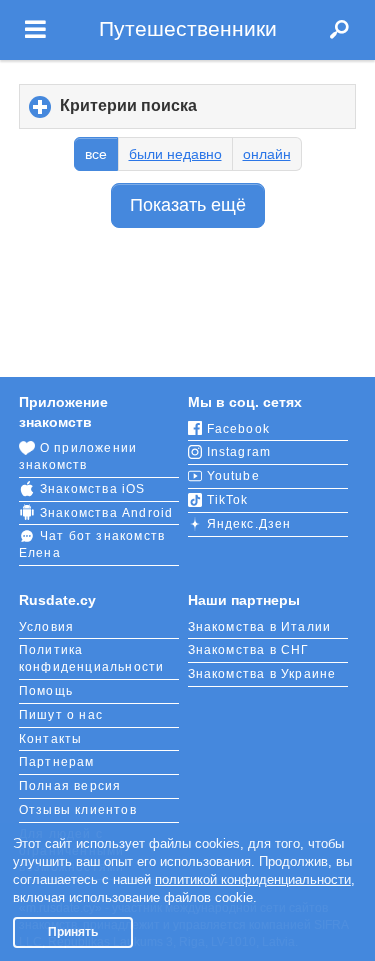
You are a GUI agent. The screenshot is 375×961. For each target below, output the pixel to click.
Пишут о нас (61, 715)
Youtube (233, 476)
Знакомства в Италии (260, 627)
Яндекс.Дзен (249, 524)
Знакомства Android (107, 513)
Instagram (239, 452)
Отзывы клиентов (78, 810)
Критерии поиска (162, 113)
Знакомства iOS (93, 489)
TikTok (228, 500)
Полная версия (70, 786)
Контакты (51, 739)
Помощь (46, 691)
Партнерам (57, 762)
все (96, 154)
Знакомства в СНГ (249, 650)
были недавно (175, 154)
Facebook (239, 429)
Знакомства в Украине (262, 674)
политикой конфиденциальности (253, 879)
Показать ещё (188, 205)
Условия (46, 627)
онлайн (267, 154)
